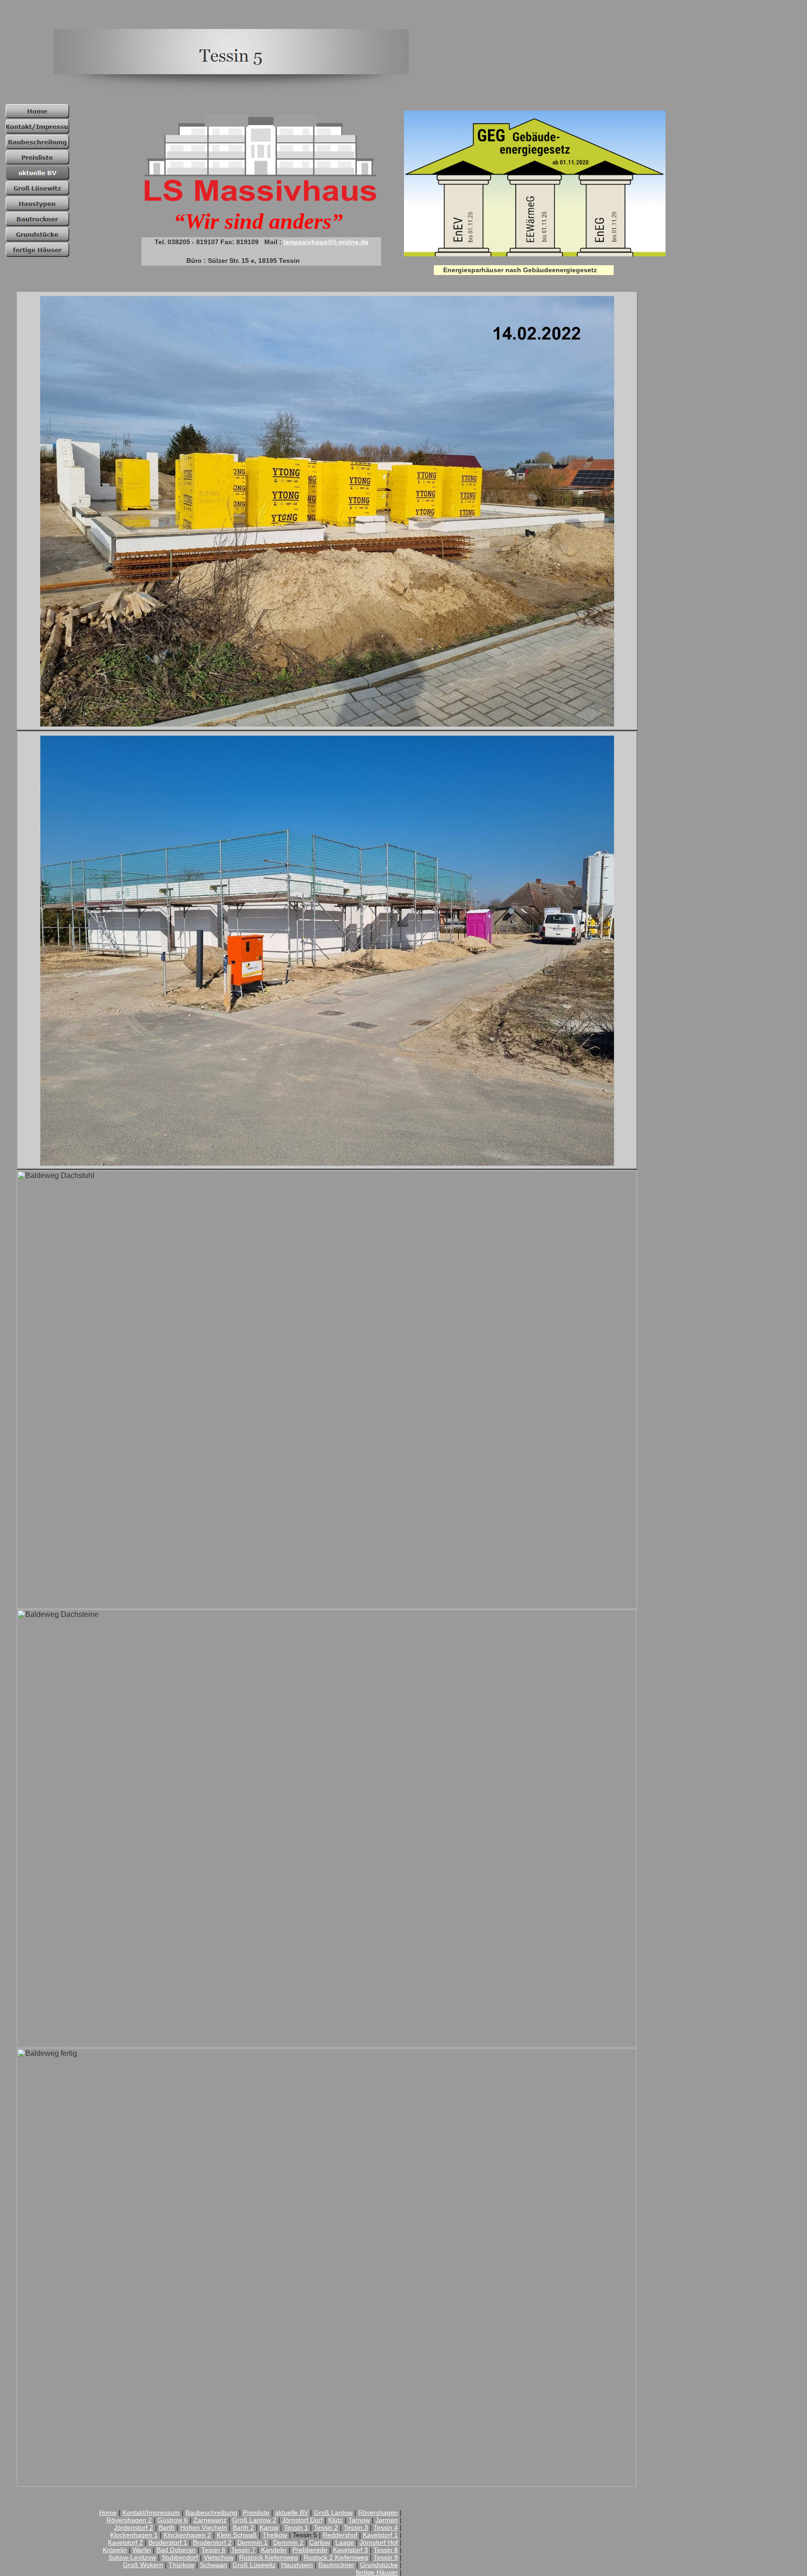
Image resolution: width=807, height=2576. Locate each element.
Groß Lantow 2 (254, 2520)
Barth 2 (243, 2527)
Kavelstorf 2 (125, 2542)
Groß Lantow (333, 2512)
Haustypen (297, 2565)
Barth (167, 2527)
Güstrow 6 (173, 2520)
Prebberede (310, 2550)
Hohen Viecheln (204, 2527)
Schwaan (213, 2565)
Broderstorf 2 (212, 2542)
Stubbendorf (180, 2557)
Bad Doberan (176, 2550)
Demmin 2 (288, 2542)
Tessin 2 (326, 2527)
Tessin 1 (296, 2527)
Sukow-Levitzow (132, 2557)
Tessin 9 (386, 2557)
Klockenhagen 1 (134, 2535)
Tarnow (359, 2520)
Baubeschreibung (211, 2512)
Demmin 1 (252, 2542)
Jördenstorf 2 (134, 2527)
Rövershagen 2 (129, 2520)
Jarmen (387, 2520)
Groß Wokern (143, 2565)
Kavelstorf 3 (350, 2550)
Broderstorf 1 (168, 2542)
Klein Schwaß (237, 2535)
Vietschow (219, 2557)
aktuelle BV (292, 2512)
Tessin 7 (243, 2550)
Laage (345, 2542)
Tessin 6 (213, 2550)
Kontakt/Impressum (151, 2512)
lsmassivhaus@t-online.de (326, 242)
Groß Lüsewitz (254, 2565)
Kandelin (274, 2550)
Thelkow (275, 2535)
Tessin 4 (386, 2527)
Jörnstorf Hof (379, 2542)
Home (108, 2512)
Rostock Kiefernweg (269, 2557)
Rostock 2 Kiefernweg (336, 2557)
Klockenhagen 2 (187, 2535)
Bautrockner (336, 2565)
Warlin (142, 2550)
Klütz (336, 2520)
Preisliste (256, 2512)
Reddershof (340, 2535)
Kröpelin (115, 2550)
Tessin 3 (356, 2527)
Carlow (319, 2542)
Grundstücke (379, 2565)
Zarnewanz (210, 2520)
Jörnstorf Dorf (302, 2520)
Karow (269, 2527)
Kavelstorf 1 (380, 2535)
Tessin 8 (386, 2550)
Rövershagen (378, 2512)
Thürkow (181, 2565)
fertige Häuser (377, 2572)
